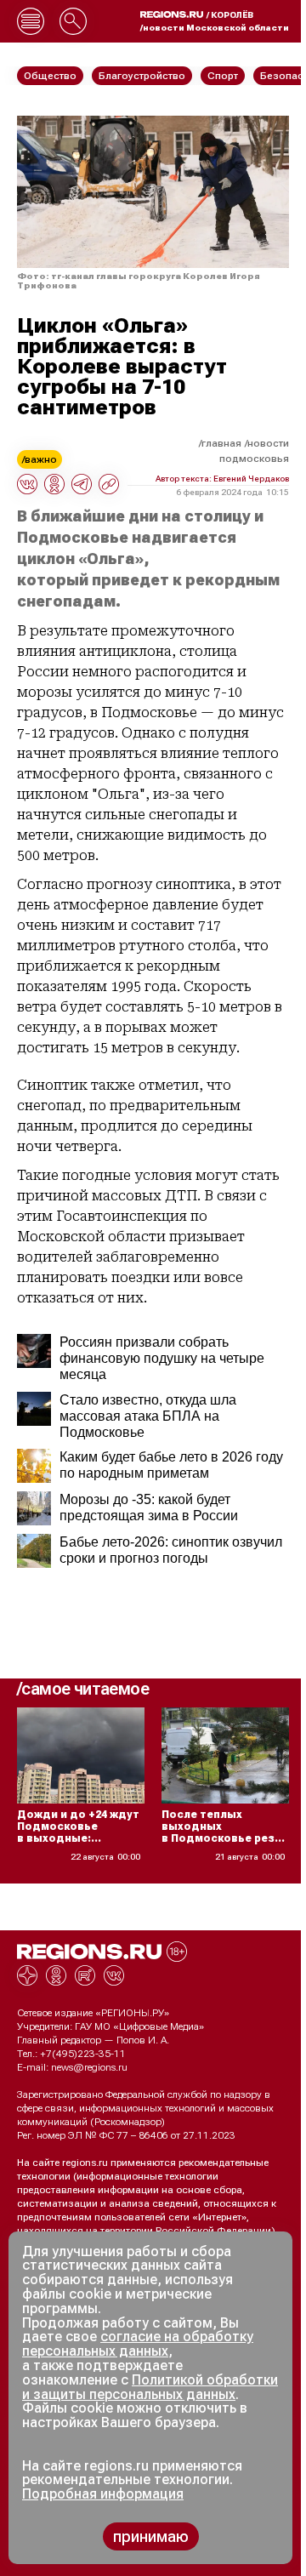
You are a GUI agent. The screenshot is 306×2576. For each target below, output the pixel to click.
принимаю (151, 2536)
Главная (221, 443)
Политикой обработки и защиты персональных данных (150, 2387)
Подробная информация (103, 2494)
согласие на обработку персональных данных (138, 2344)
